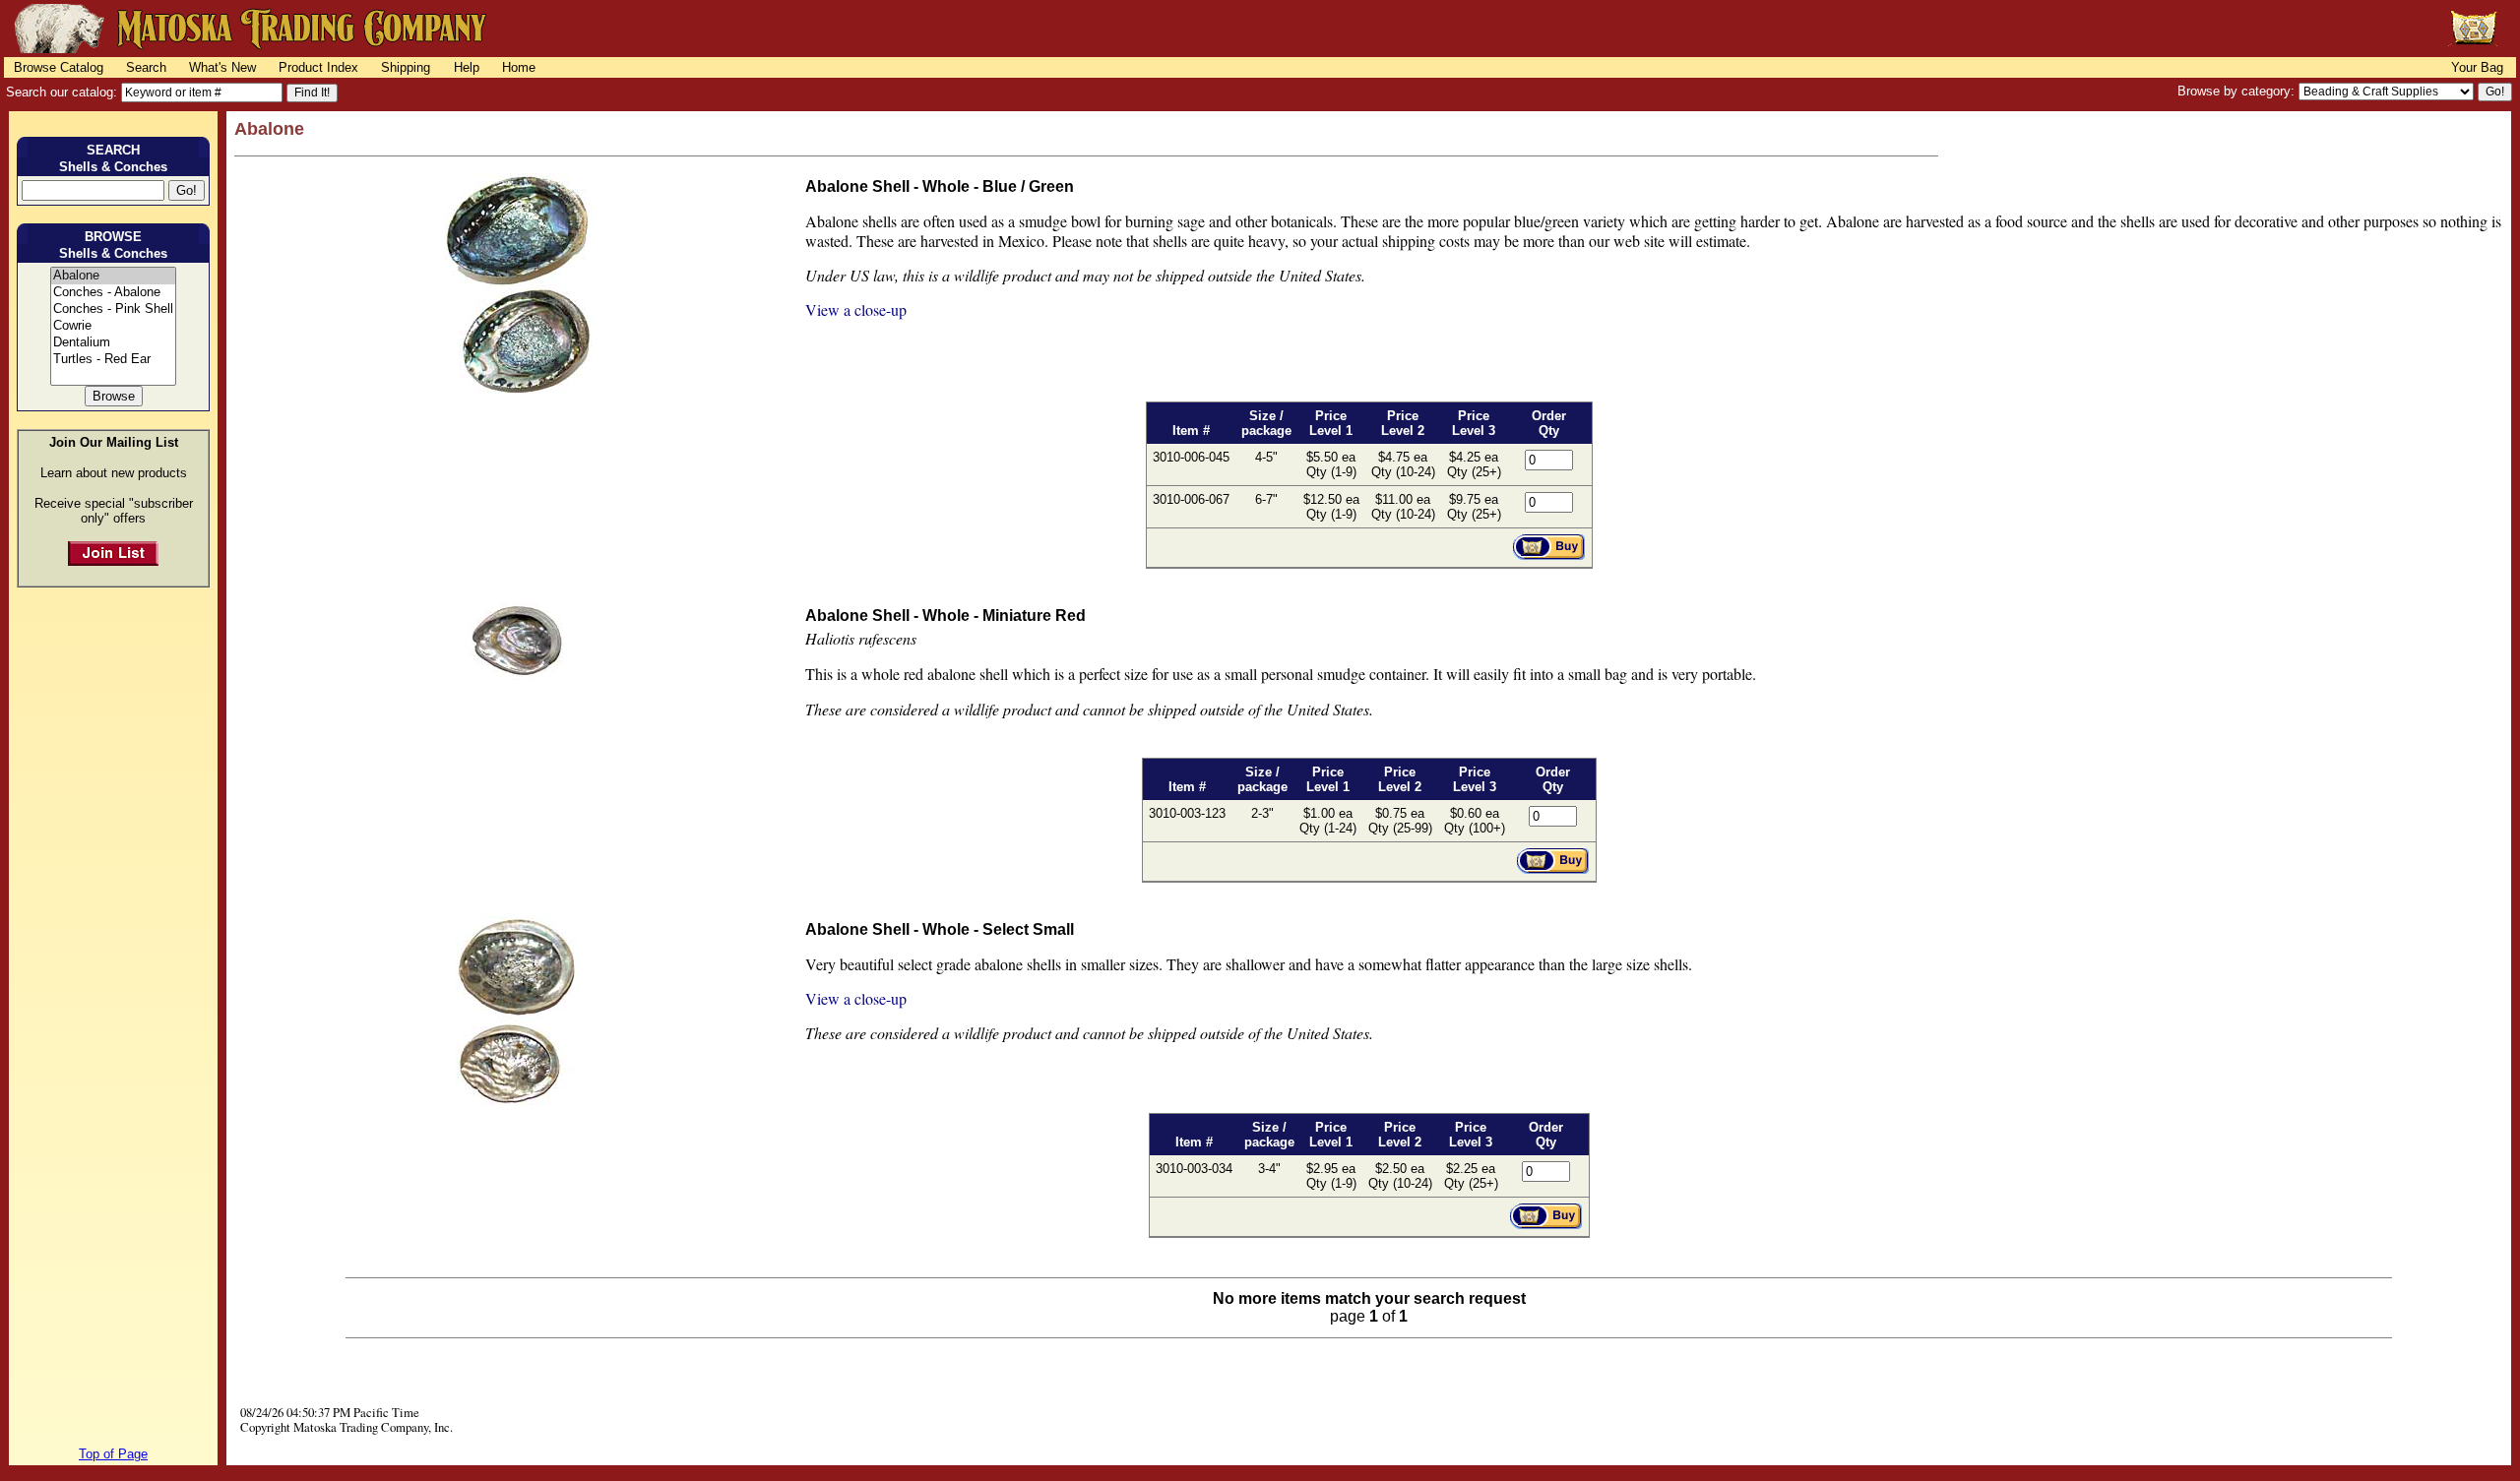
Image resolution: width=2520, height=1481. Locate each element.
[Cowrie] (113, 326)
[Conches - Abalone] (113, 293)
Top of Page (113, 1454)
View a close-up (856, 309)
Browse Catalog (59, 67)
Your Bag (2477, 67)
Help (467, 67)
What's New (222, 67)
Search (146, 67)
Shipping (406, 67)
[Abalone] (113, 276)
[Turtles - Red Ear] (113, 360)
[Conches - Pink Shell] (113, 309)
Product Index (318, 67)
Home (519, 67)
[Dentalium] (113, 343)
